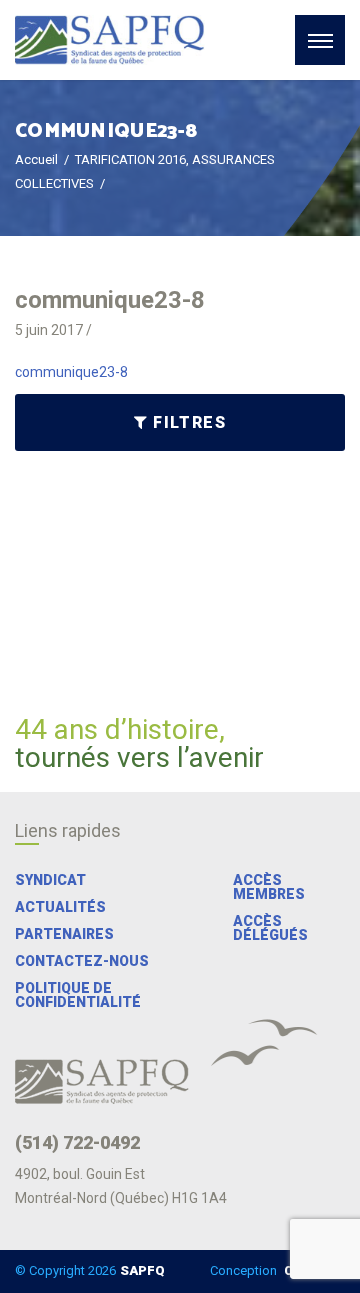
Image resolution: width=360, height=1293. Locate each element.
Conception (275, 1270)
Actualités (60, 907)
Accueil (36, 159)
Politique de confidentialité (78, 995)
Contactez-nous (82, 961)
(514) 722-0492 (77, 1143)
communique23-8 (71, 372)
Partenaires (64, 934)
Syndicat (50, 880)
